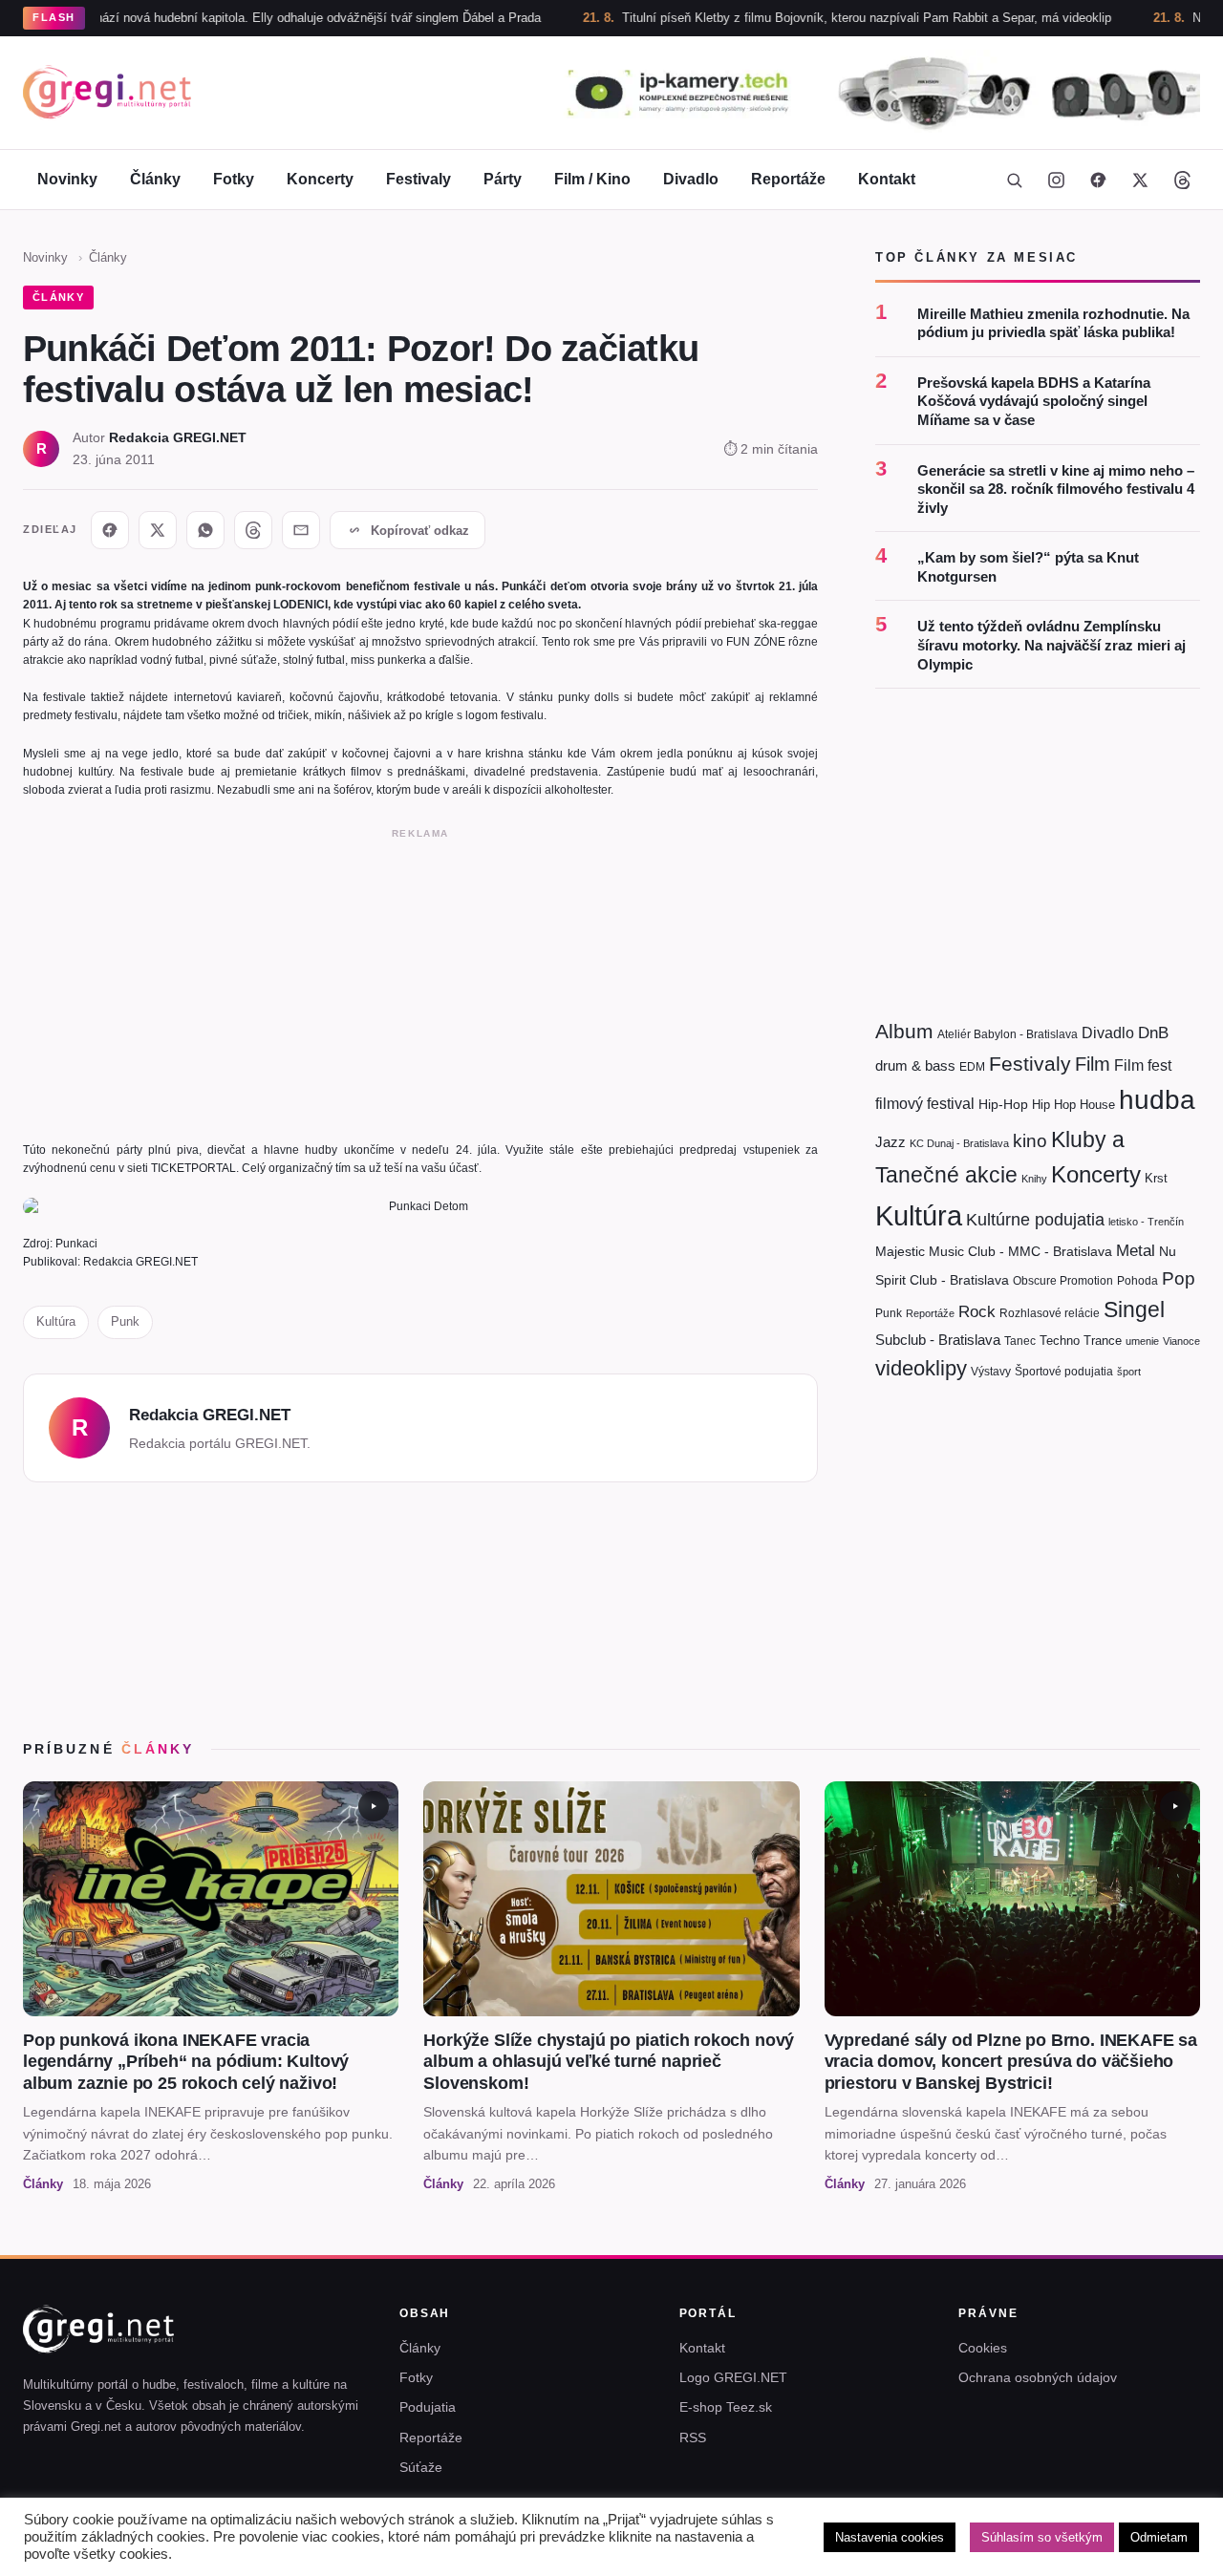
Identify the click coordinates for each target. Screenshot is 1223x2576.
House (1097, 1105)
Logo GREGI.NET (733, 2377)
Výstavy (991, 1372)
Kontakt (887, 179)
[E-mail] (301, 530)
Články (155, 179)
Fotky (234, 179)
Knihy (1034, 1179)
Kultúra (56, 1321)
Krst (1156, 1178)
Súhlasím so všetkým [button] (1042, 2537)
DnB (1153, 1033)
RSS (693, 2438)
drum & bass (915, 1065)
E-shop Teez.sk (726, 2407)
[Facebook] (1098, 180)
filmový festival (925, 1104)
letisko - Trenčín (1146, 1222)
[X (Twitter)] (1140, 180)
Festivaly (418, 179)
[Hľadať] (1014, 180)
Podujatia (428, 2407)
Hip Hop (1054, 1105)
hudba (1157, 1100)
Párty (503, 179)
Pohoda (1137, 1281)
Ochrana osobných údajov (1038, 2377)
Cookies (983, 2348)
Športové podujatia (1064, 1372)
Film (1093, 1064)
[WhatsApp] (205, 530)
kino (1030, 1141)
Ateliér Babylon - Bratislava (1008, 1034)
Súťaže (421, 2467)
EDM (972, 1066)
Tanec (1020, 1341)
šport (1129, 1372)
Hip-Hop (1003, 1104)
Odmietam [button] (1159, 2537)
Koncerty (320, 179)
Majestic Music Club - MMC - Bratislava (994, 1251)
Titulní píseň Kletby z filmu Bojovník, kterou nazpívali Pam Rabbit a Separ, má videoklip (799, 18)
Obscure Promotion (1063, 1281)
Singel (1134, 1310)
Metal (1136, 1251)
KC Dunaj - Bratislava (959, 1143)
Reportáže (788, 179)
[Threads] (1182, 180)
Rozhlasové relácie (1050, 1313)
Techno (1060, 1341)
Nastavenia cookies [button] (890, 2537)
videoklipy (921, 1368)
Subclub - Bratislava (938, 1340)
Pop (1179, 1278)
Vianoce (1181, 1341)
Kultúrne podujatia (1035, 1220)
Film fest (1143, 1065)
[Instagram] (1056, 180)
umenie (1142, 1341)
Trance (1103, 1341)
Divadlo (691, 179)
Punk (125, 1321)
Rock (977, 1311)
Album (904, 1031)
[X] (158, 530)
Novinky (67, 179)
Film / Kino (592, 179)
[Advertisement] (420, 981)
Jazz (890, 1142)
